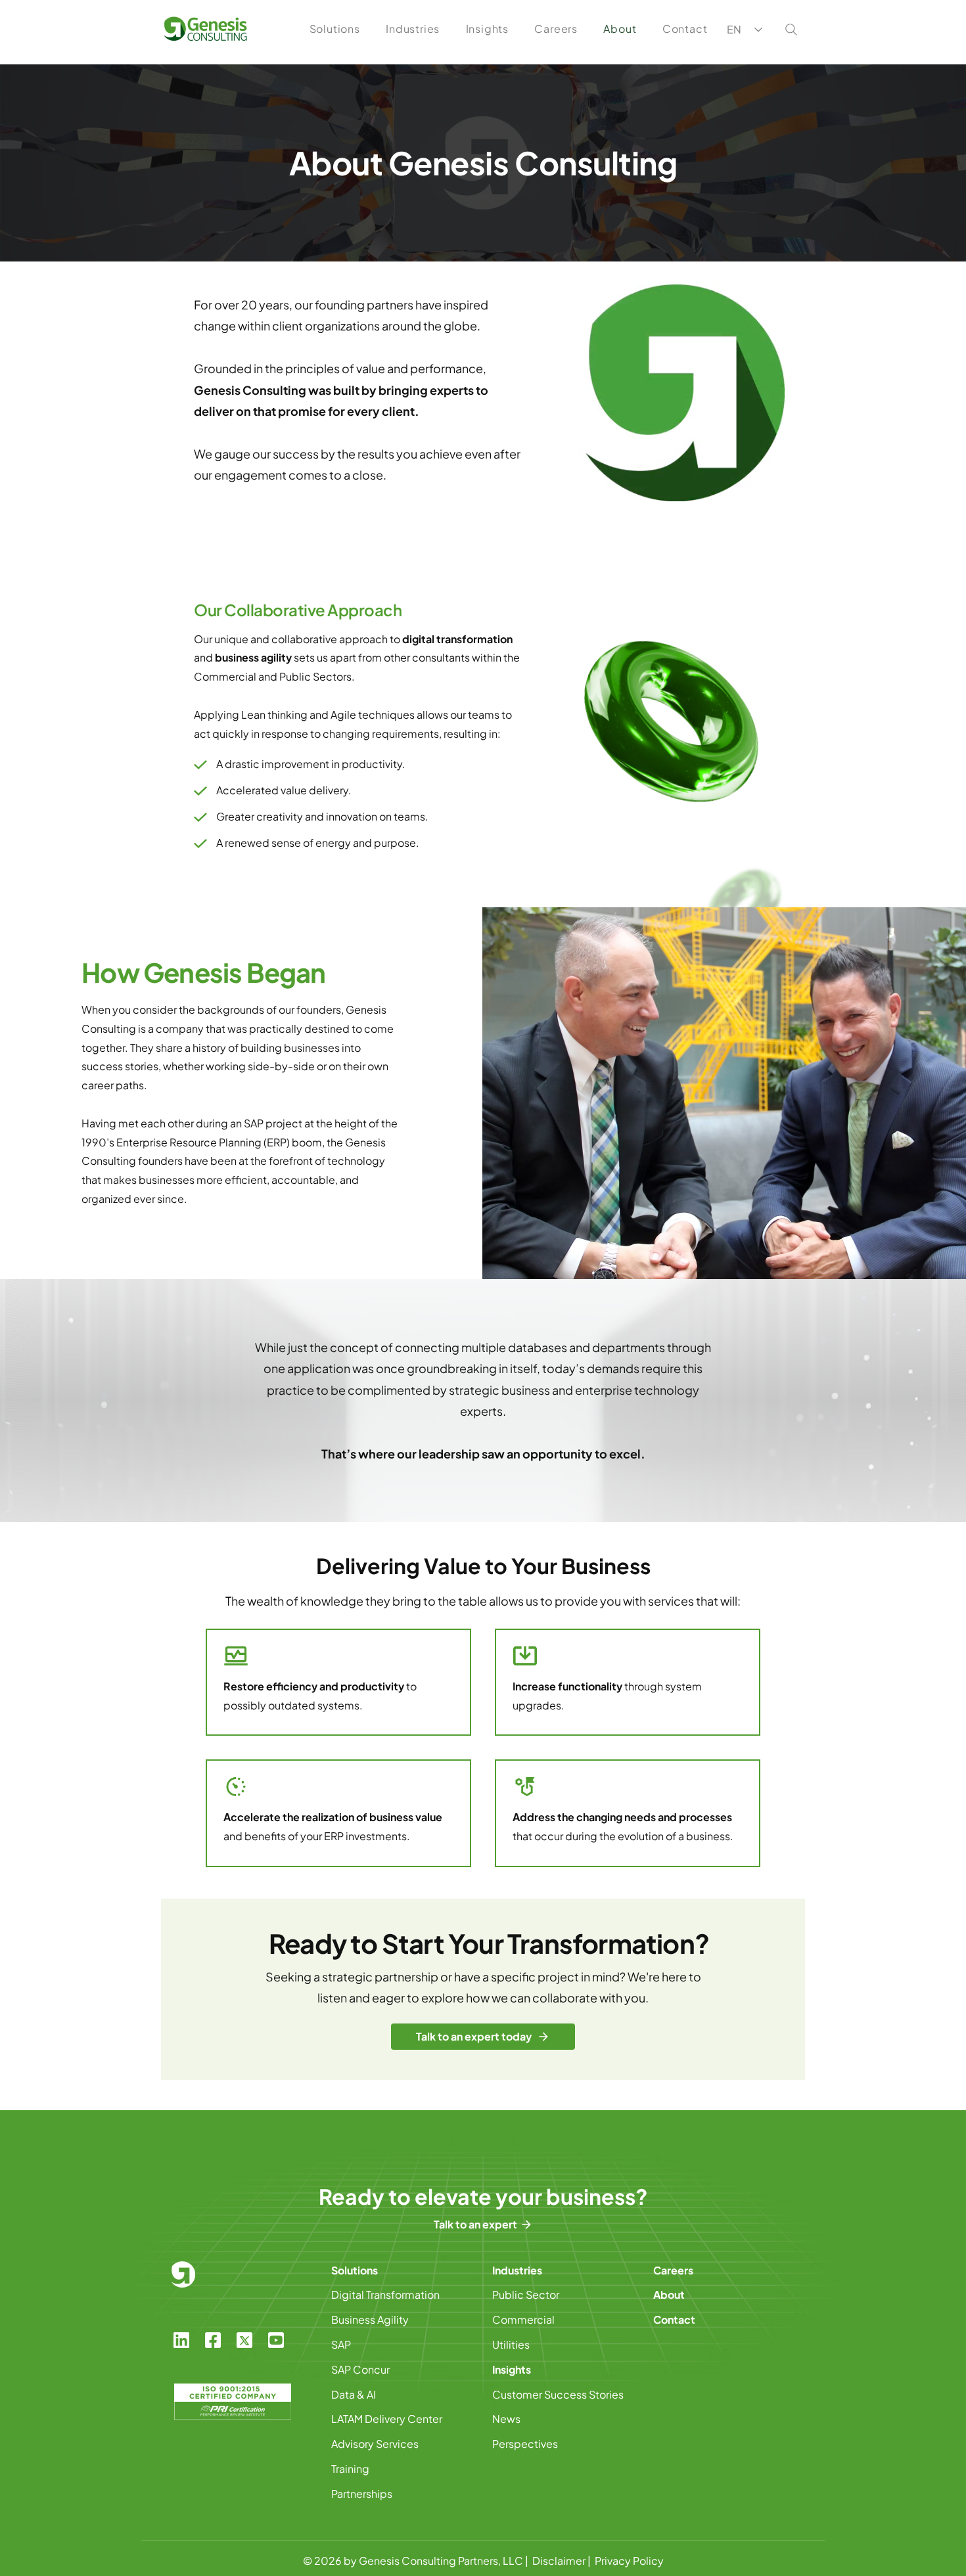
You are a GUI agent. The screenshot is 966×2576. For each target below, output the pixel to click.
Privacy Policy (629, 2561)
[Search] (791, 30)
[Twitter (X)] (244, 2340)
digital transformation (457, 639)
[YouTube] (276, 2340)
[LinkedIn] (181, 2340)
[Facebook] (213, 2340)
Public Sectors (315, 676)
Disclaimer (559, 2561)
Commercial (225, 676)
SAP (254, 1123)
